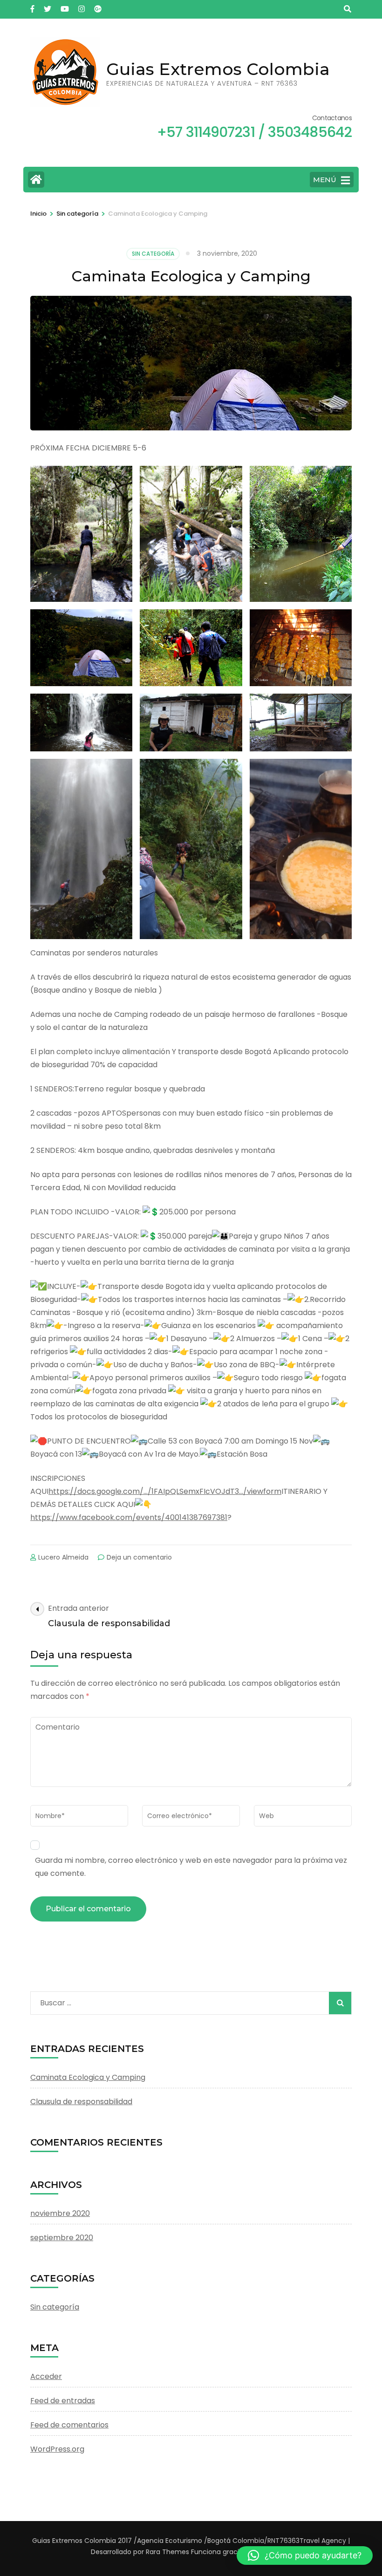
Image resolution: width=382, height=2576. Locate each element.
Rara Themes (167, 2552)
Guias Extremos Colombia (218, 69)
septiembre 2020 (62, 2238)
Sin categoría (153, 254)
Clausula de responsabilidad (81, 2102)
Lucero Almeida (63, 1557)
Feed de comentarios (69, 2425)
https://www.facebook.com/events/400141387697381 (129, 1517)
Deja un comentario (139, 1557)
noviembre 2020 (60, 2213)
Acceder (46, 2376)
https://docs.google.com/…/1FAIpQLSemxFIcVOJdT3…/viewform (165, 1491)
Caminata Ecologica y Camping (88, 2077)
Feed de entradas (63, 2401)
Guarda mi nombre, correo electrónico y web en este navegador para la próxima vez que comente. (191, 1867)
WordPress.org (57, 2449)
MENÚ (325, 180)
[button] (305, 2556)
